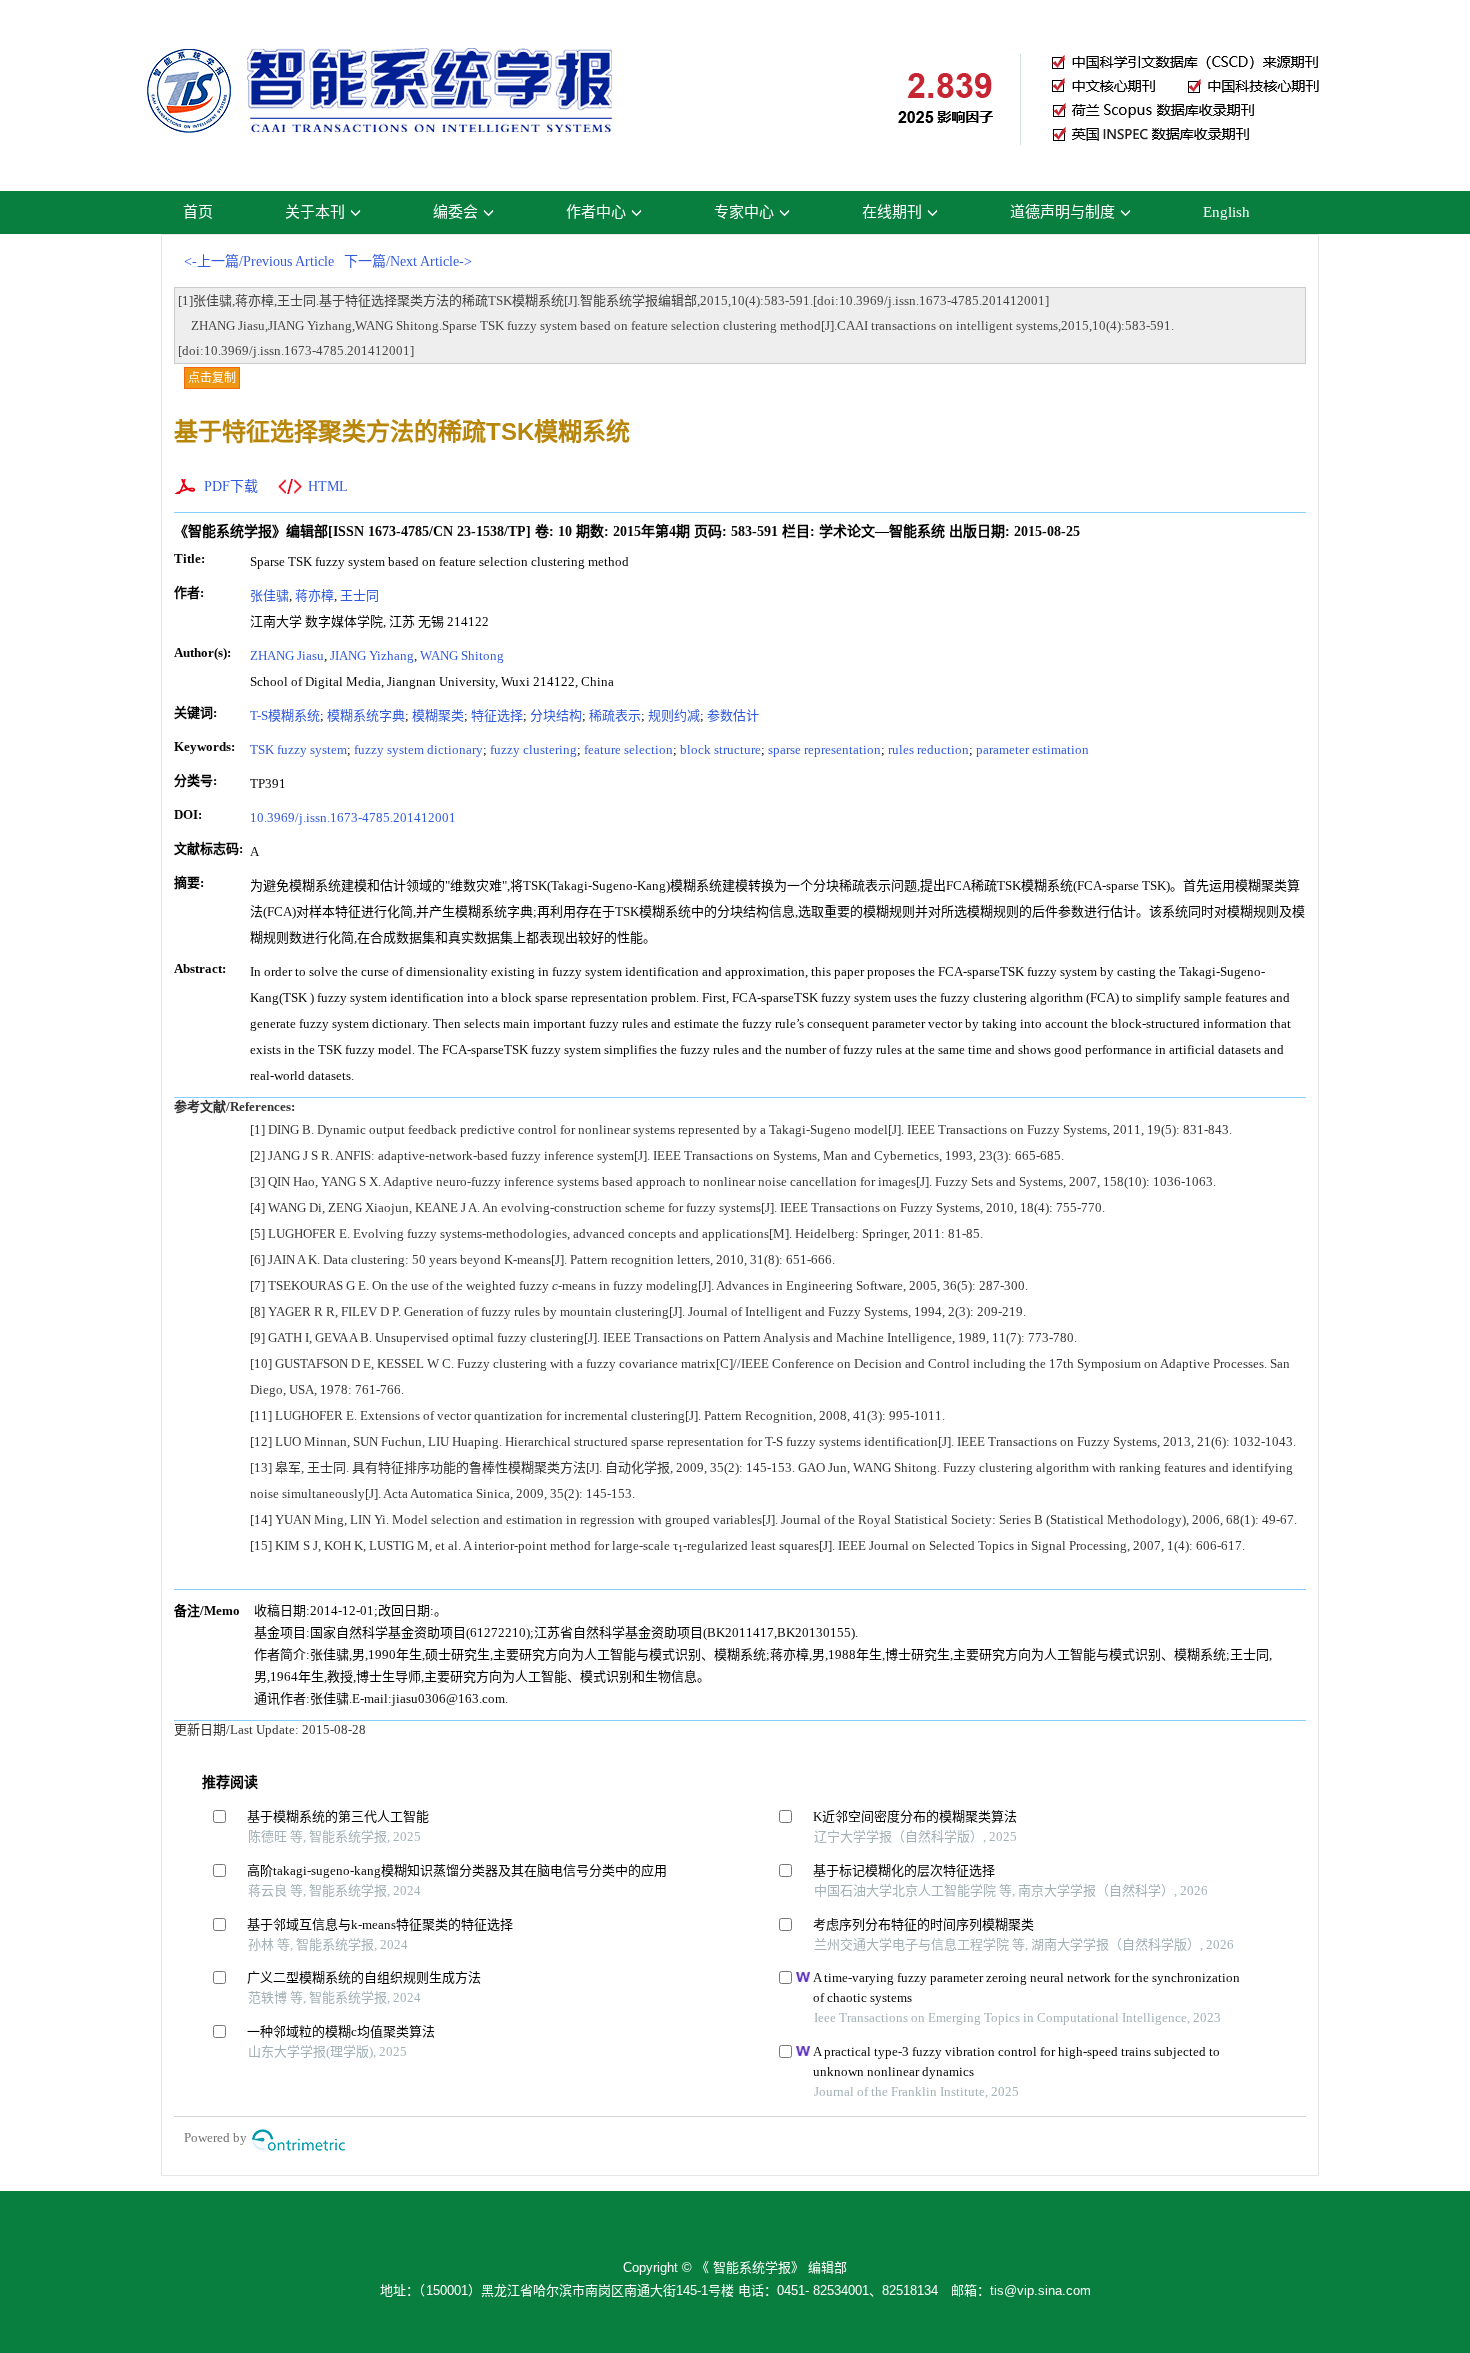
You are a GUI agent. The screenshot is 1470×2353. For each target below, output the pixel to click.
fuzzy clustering (533, 749)
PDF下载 (231, 486)
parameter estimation (1032, 749)
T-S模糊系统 (285, 715)
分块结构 (556, 715)
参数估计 (733, 715)
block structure (720, 749)
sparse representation (824, 749)
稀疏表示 (615, 715)
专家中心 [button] (744, 212)
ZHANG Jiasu (287, 655)
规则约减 (674, 715)
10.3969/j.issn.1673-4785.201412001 (353, 817)
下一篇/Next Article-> (408, 261)
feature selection (628, 749)
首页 (198, 212)
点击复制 (212, 378)
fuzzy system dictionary (418, 749)
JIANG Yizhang (372, 655)
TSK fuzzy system (298, 749)
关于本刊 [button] (315, 212)
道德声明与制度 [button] (1062, 212)
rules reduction (928, 749)
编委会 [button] (455, 212)
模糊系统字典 (366, 715)
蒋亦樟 (314, 595)
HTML (328, 486)
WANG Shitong (462, 655)
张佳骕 (269, 595)
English (1226, 212)
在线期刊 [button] (892, 212)
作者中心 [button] (596, 212)
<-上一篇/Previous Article (259, 261)
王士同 (359, 595)
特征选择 (497, 715)
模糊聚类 (438, 715)
